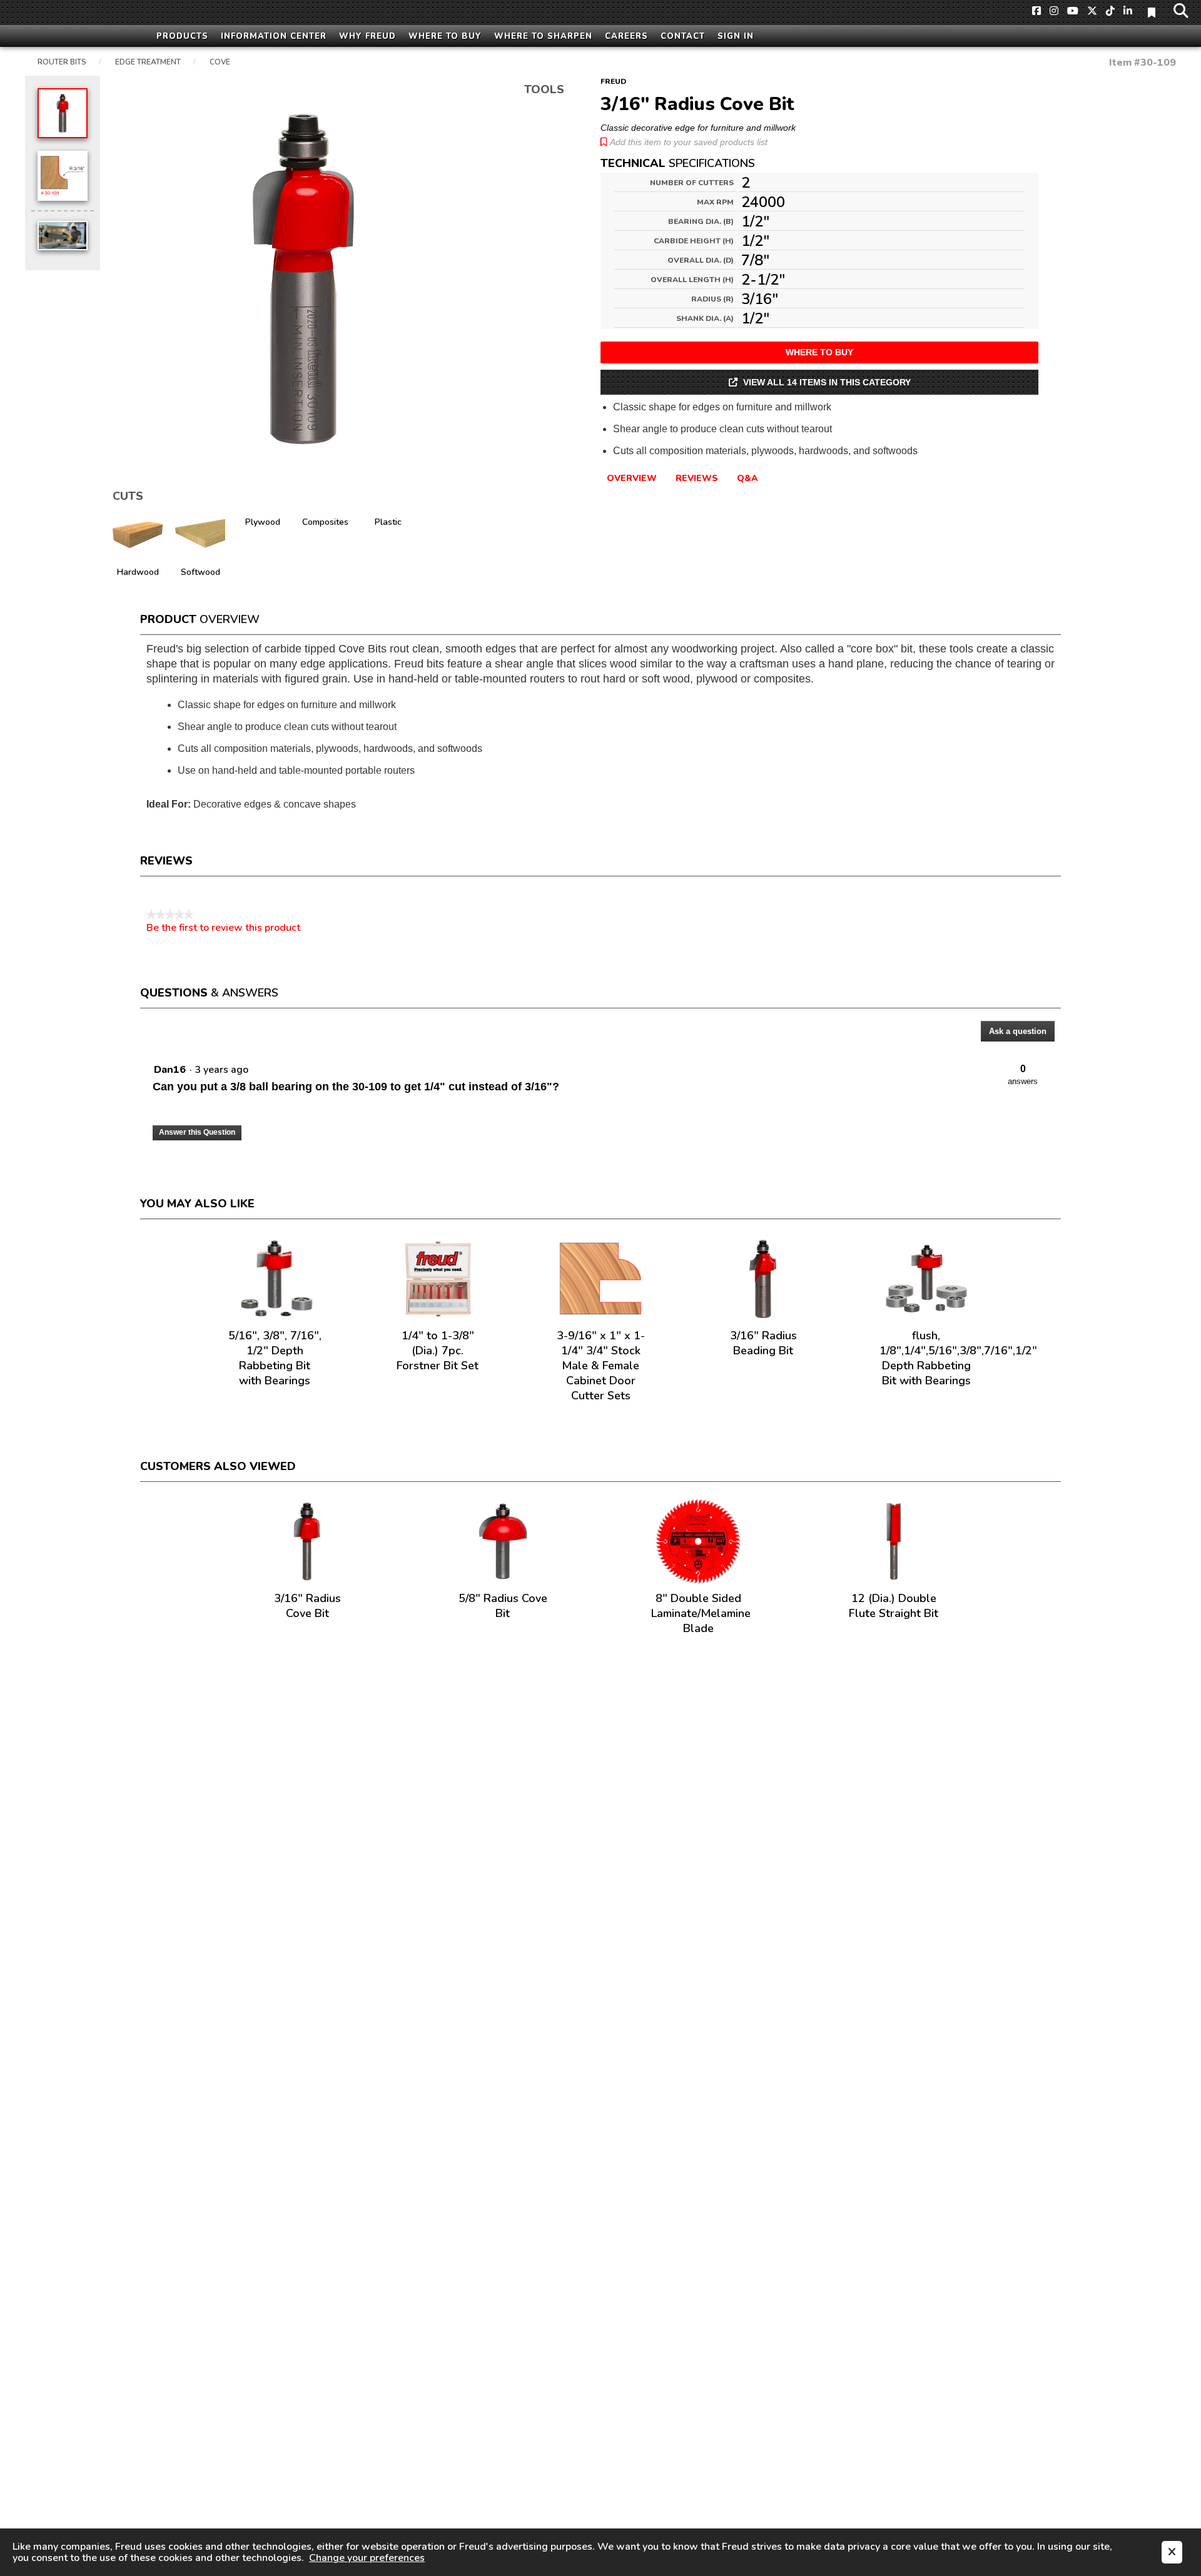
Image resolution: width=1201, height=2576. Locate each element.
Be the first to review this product (223, 928)
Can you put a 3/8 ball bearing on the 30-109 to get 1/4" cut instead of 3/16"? (356, 1087)
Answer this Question (197, 1132)
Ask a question (1018, 1031)
